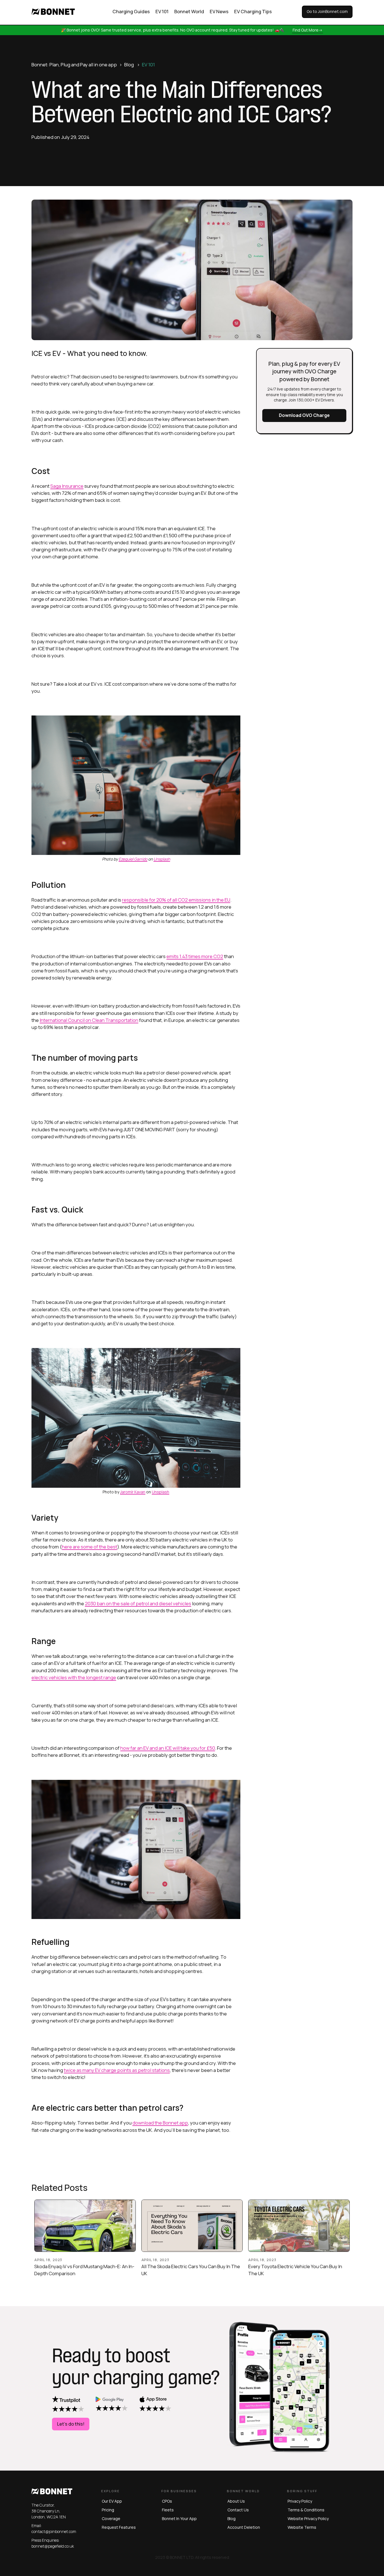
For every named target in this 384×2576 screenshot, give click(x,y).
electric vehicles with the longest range (74, 1677)
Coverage (111, 2519)
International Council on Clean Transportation (89, 1020)
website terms (302, 2527)
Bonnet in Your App (179, 2519)
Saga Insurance (67, 486)
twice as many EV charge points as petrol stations (117, 2070)
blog (231, 2519)
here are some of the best (90, 1547)
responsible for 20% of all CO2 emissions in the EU (176, 900)
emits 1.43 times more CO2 (195, 956)
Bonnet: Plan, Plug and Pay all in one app (74, 65)
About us (236, 2501)
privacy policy (300, 2501)
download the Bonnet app (160, 2123)
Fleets (168, 2510)
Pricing (108, 2510)
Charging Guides (131, 11)
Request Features (119, 2527)
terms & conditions (306, 2510)
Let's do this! (71, 2424)
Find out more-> (308, 30)
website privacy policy (308, 2519)
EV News (219, 11)
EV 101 (162, 11)
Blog (129, 65)
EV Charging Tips (253, 11)
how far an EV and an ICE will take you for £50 (168, 1748)
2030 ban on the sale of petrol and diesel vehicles (138, 1603)
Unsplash (161, 1492)
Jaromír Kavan (133, 1492)
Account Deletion (244, 2527)
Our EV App (112, 2501)
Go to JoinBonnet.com (327, 11)
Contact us (238, 2510)
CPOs (167, 2501)
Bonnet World (189, 11)
